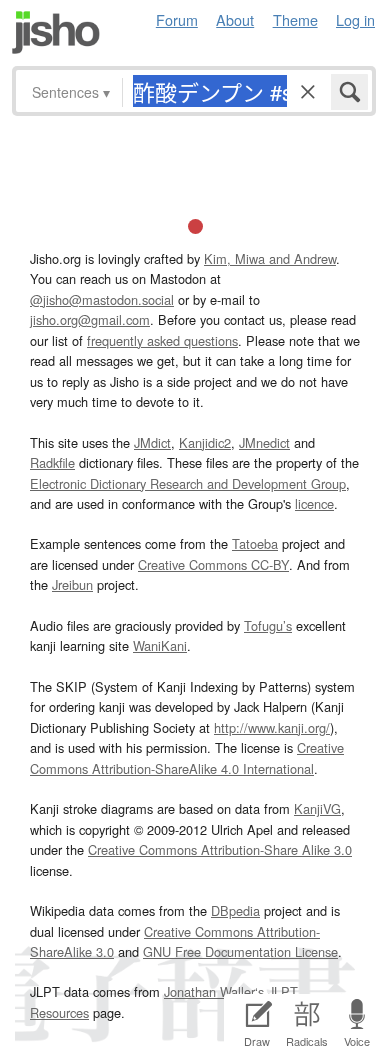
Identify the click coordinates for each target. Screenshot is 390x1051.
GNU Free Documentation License (240, 951)
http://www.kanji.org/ (272, 727)
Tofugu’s (268, 625)
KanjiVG (317, 808)
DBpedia (235, 910)
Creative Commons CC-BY (213, 564)
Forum (177, 19)
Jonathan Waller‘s (214, 991)
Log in (355, 19)
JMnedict (264, 442)
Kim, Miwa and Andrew (270, 258)
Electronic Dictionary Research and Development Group (188, 483)
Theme (295, 19)
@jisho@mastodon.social (102, 299)
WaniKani (160, 645)
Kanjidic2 (205, 442)
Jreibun (72, 584)
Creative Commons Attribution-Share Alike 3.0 (220, 849)
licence (314, 503)
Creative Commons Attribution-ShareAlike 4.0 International (187, 757)
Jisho (56, 32)
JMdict (152, 442)
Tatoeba (255, 543)
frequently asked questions (162, 340)
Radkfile (52, 462)
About (235, 19)
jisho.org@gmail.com (90, 319)
